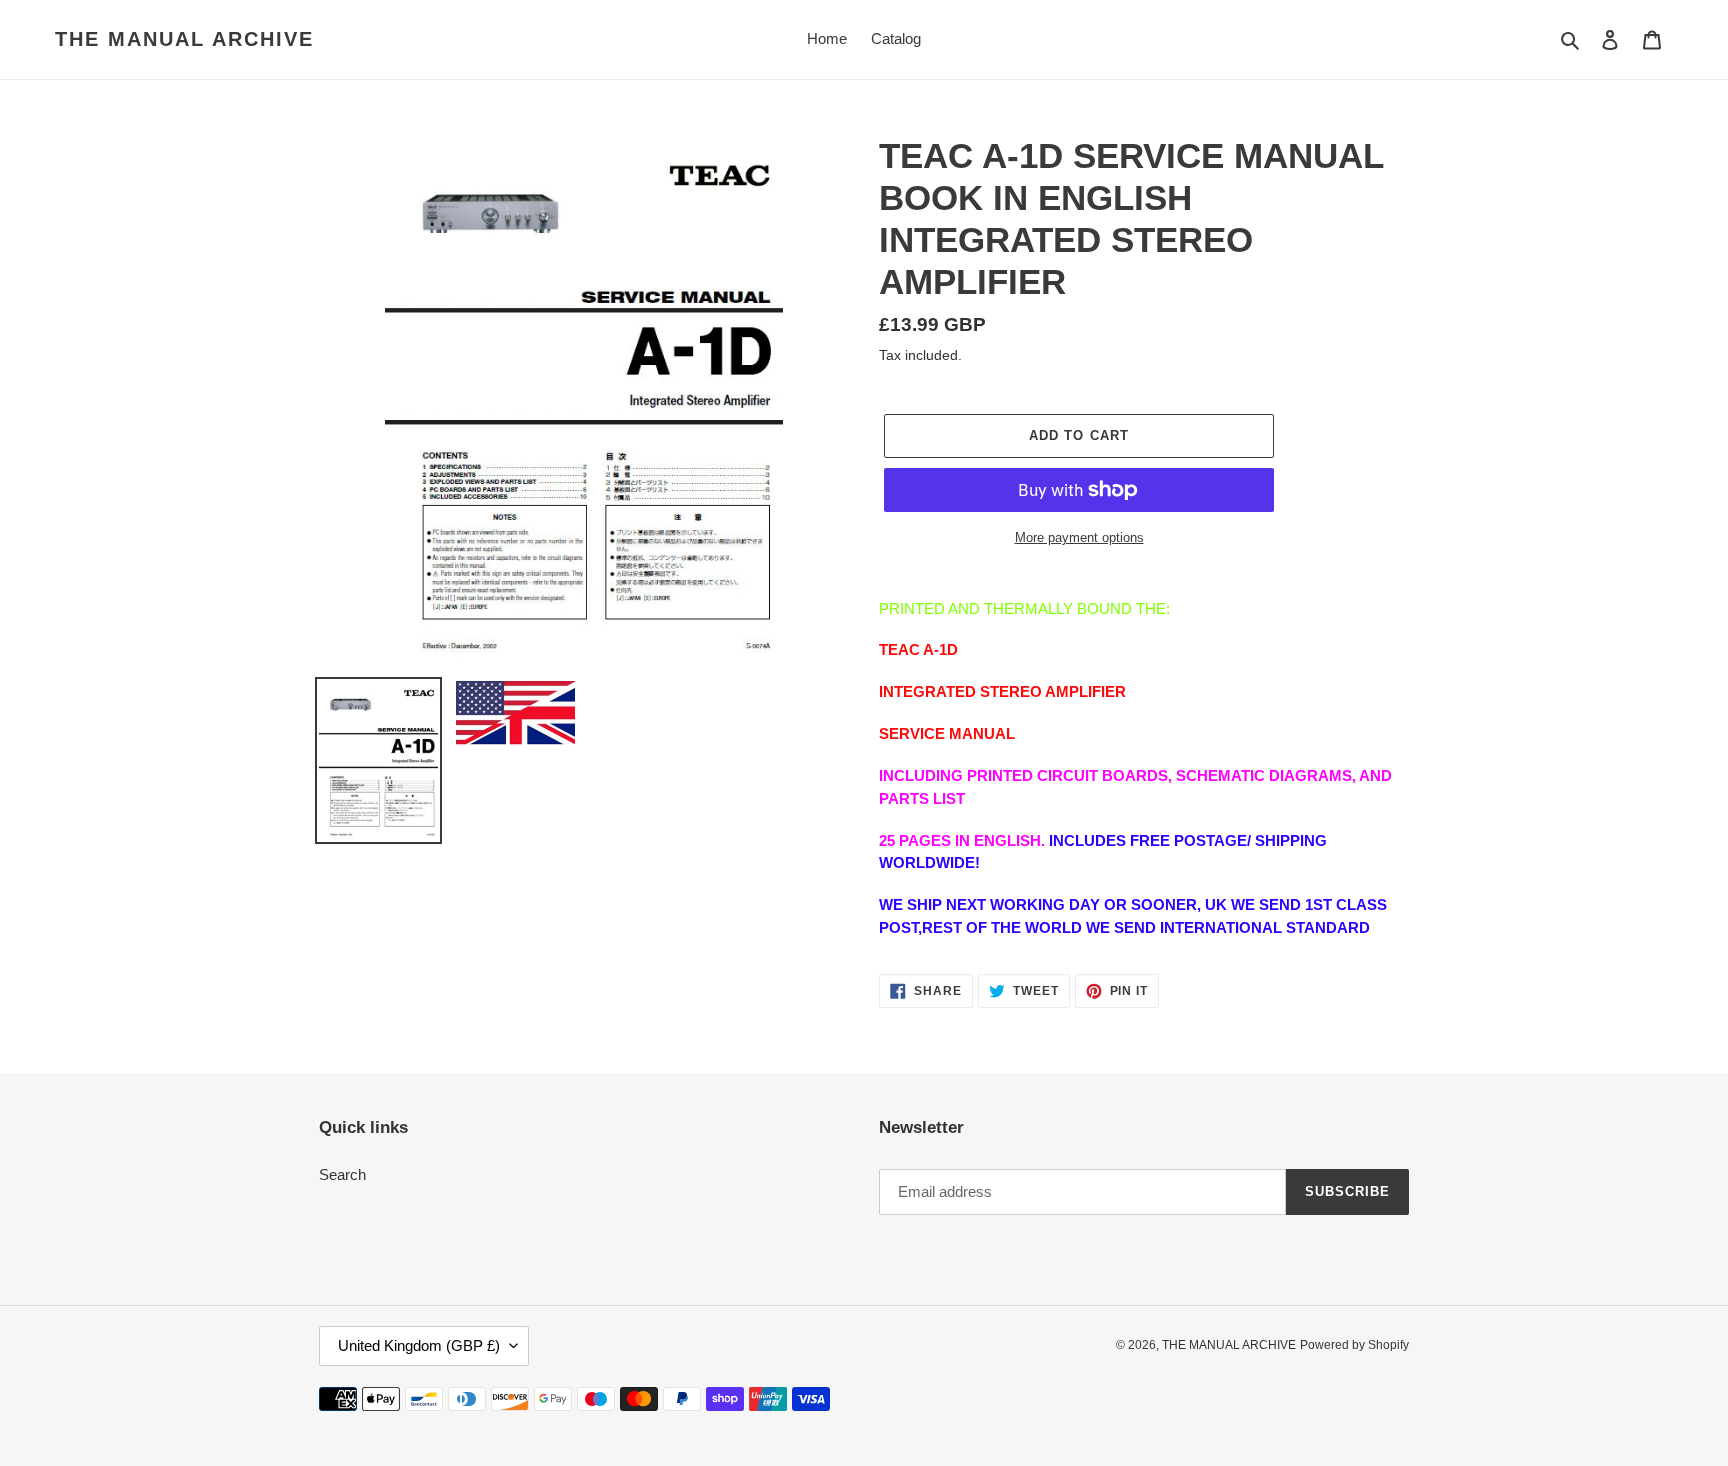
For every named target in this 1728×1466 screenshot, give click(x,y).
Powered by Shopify (1354, 1345)
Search (342, 1174)
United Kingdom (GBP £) (419, 1345)
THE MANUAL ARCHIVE (184, 39)
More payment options (1079, 537)
